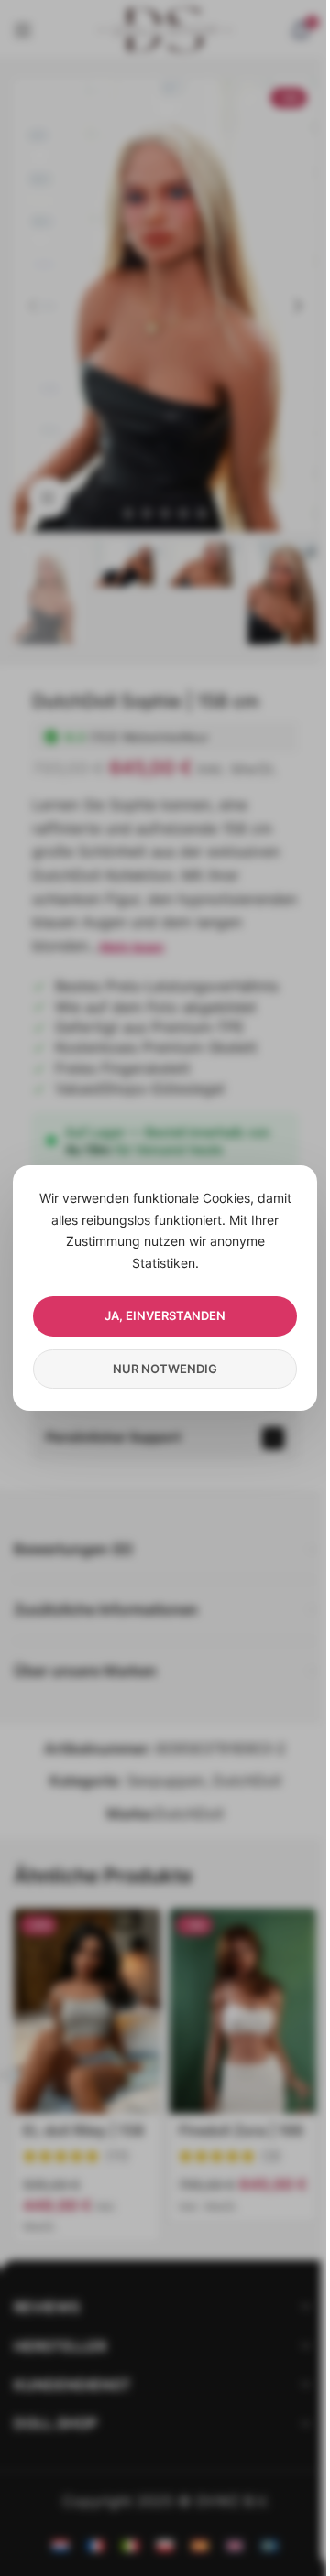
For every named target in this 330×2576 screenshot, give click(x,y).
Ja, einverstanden (165, 1315)
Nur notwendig (165, 1369)
